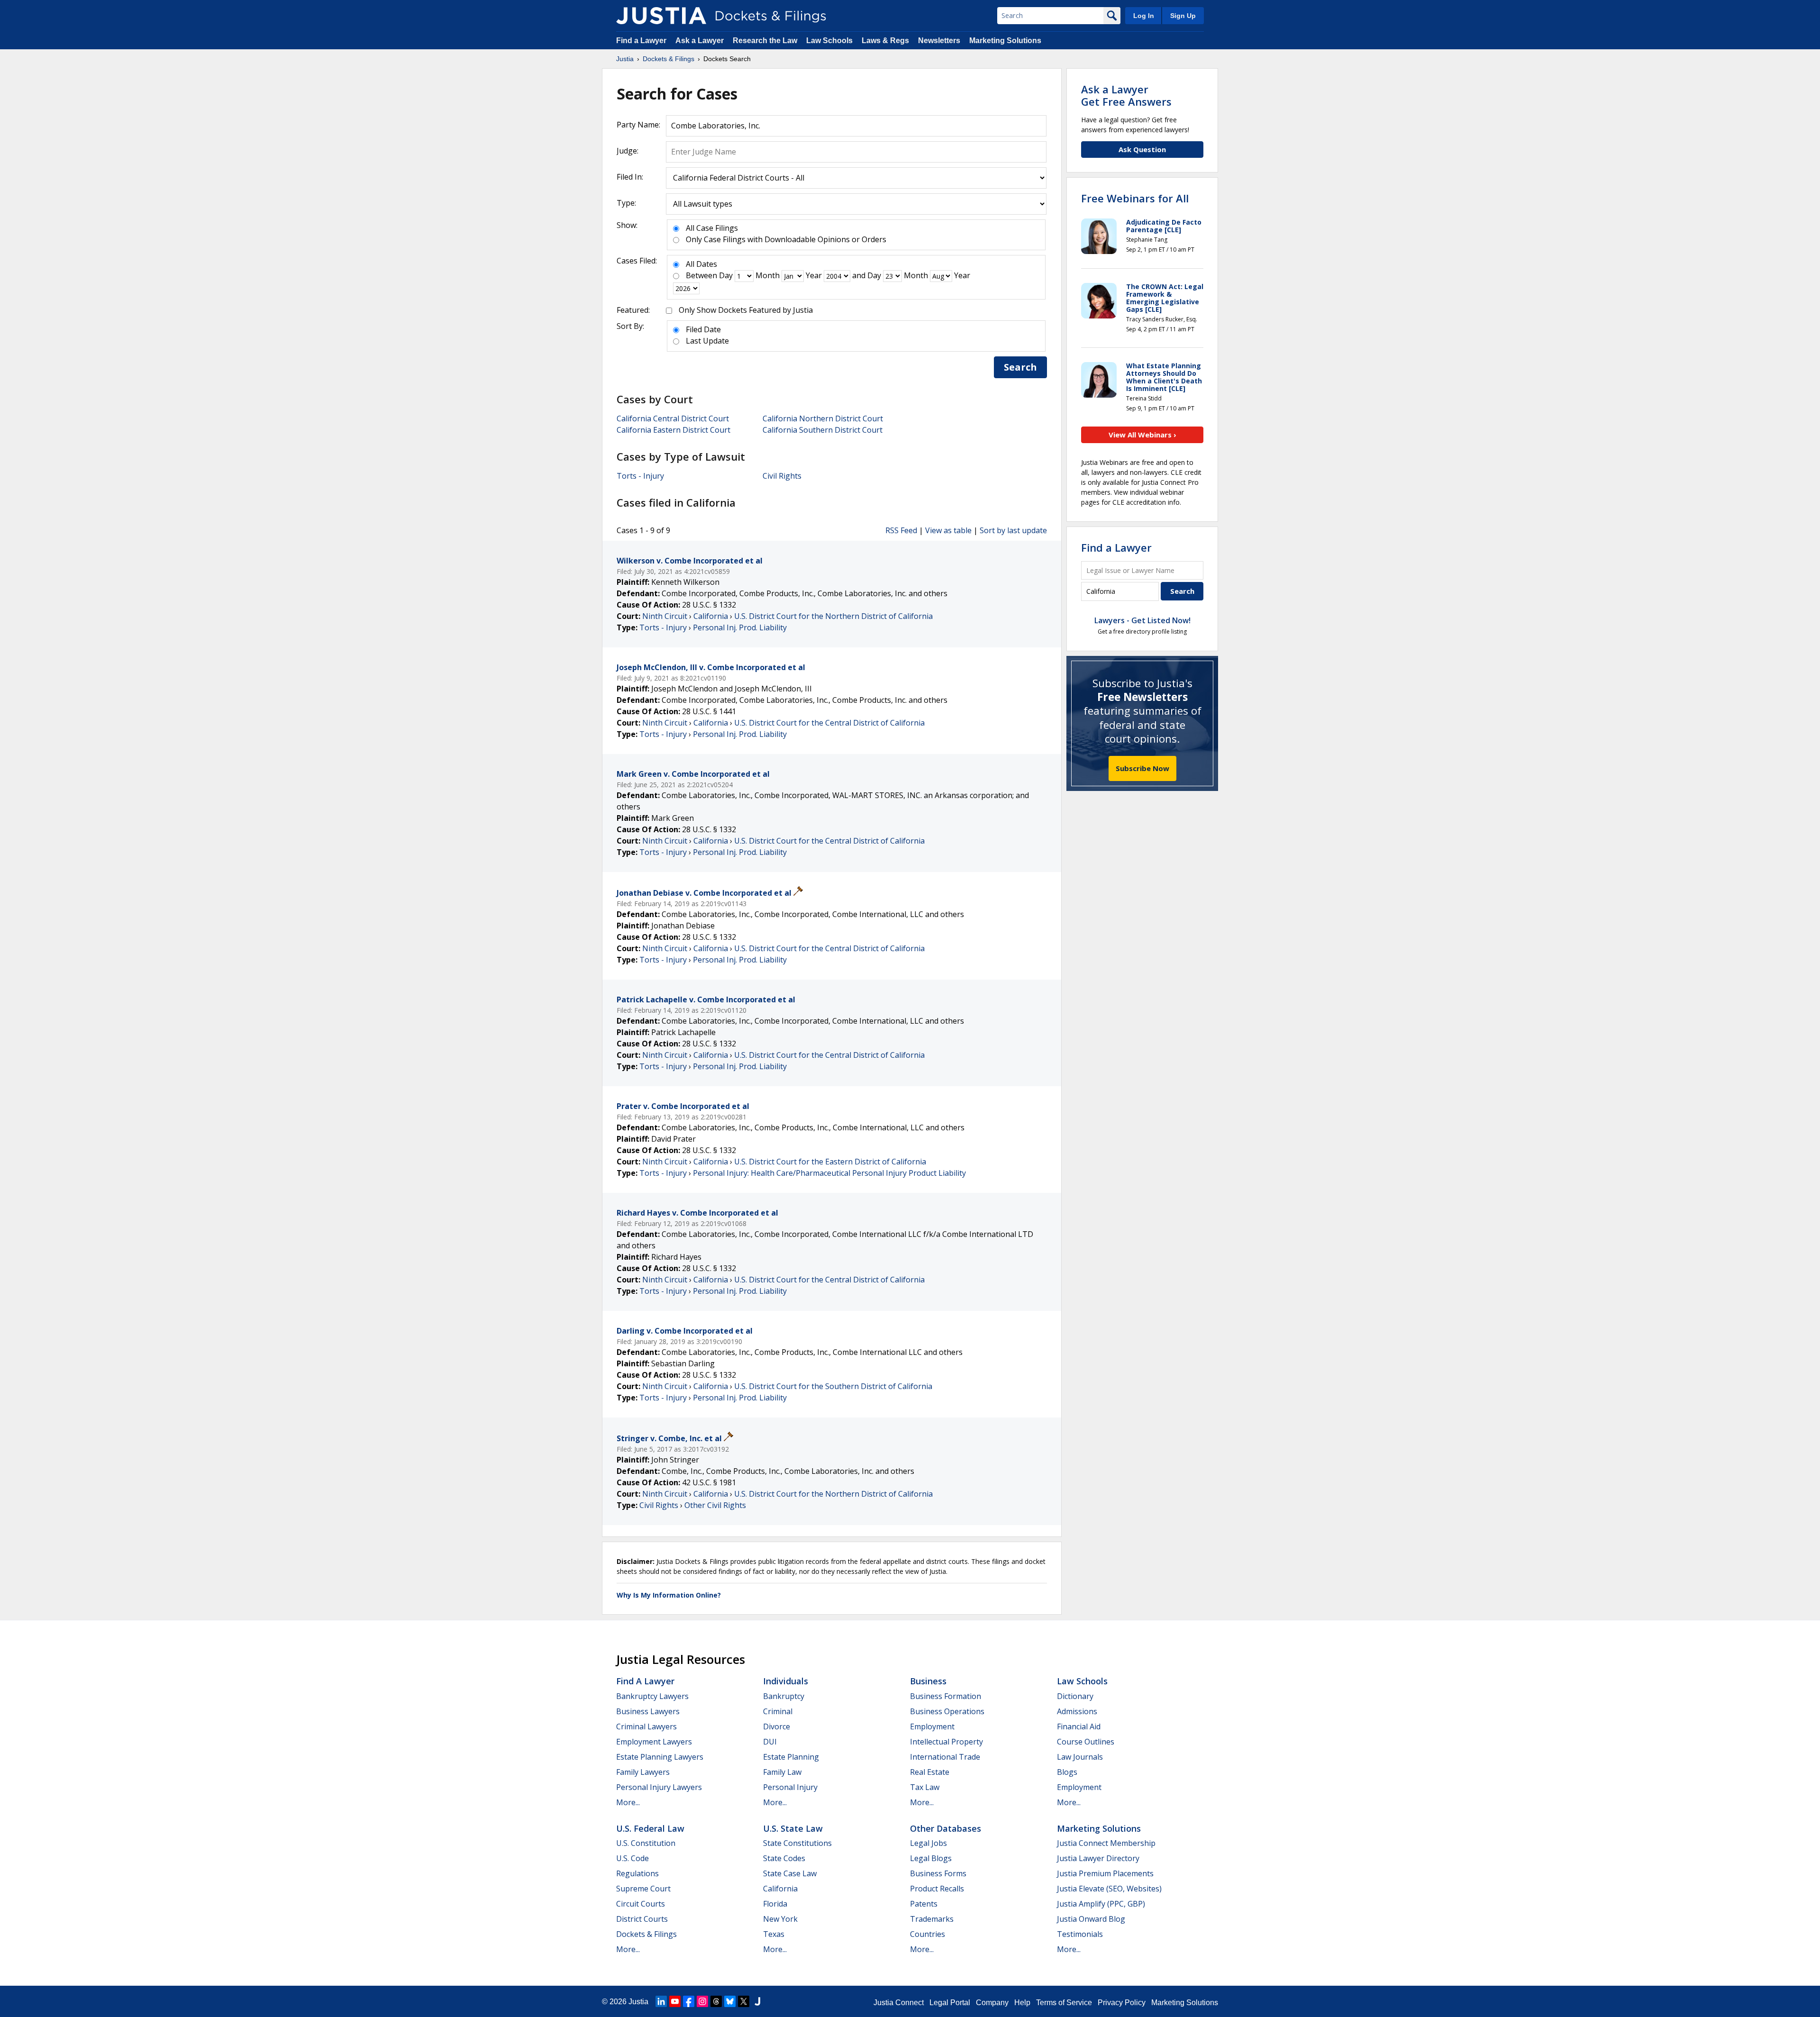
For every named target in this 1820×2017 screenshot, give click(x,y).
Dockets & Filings (646, 1934)
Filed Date (703, 329)
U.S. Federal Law (650, 1828)
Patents (924, 1904)
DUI (770, 1742)
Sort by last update (1013, 530)
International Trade (945, 1757)
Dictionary (1075, 1696)
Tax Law (925, 1787)
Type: (626, 203)
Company (992, 2003)
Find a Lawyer (641, 41)
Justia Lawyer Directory (1098, 1858)
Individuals (786, 1681)
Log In (1144, 16)
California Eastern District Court (673, 430)
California (711, 616)
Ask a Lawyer (701, 41)
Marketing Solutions (1005, 41)
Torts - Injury (640, 476)
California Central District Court (673, 418)
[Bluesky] (730, 2001)
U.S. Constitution (646, 1843)
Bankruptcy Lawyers (652, 1696)
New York (780, 1919)
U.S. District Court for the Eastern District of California (830, 1162)
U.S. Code (632, 1858)
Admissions (1077, 1711)
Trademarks (932, 1919)
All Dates (701, 264)
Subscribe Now (1142, 768)
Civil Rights (782, 476)
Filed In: (630, 177)
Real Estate (930, 1772)
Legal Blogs (931, 1858)
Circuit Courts (641, 1904)
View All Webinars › (1142, 435)
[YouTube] (675, 2001)
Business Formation (946, 1696)
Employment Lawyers (654, 1742)
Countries (928, 1934)
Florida (775, 1904)
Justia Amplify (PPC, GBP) (1101, 1904)
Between (701, 275)
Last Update (707, 341)
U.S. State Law (793, 1828)
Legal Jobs (928, 1843)
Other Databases (946, 1828)
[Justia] (661, 16)
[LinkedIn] (661, 2001)
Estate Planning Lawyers (660, 1757)
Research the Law (765, 41)
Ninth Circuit (665, 616)
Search (1020, 367)
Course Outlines (1086, 1742)
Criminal (778, 1711)
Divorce (777, 1726)
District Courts (642, 1919)
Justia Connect (899, 2003)
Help (1022, 2003)
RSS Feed (901, 530)
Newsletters (939, 41)
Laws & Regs (885, 41)
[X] (744, 2001)
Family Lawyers (643, 1772)
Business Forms (938, 1873)
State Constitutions (797, 1843)
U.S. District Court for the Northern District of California (833, 616)
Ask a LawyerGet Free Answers (1126, 95)
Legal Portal (950, 2003)
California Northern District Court (823, 418)
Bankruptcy (784, 1696)
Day (726, 275)
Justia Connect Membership (1106, 1843)
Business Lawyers (648, 1711)
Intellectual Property (946, 1742)
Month (768, 275)
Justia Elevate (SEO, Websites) (1109, 1889)
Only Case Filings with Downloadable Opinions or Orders (786, 239)
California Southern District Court (823, 430)
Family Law (782, 1772)
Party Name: (638, 125)
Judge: (628, 151)
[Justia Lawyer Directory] (757, 2001)
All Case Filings (712, 228)
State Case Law (790, 1873)
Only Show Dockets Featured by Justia (746, 310)
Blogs (1067, 1772)
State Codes (784, 1858)
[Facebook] (689, 2001)
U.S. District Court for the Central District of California (829, 723)
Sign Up (1183, 16)
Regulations (637, 1873)
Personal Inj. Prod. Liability (740, 627)
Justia (638, 2002)
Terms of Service (1064, 2003)
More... (628, 1802)
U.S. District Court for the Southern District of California (833, 1386)
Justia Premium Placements (1105, 1873)
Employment (932, 1726)
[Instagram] (702, 2001)
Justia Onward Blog (1091, 1919)
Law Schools (829, 41)
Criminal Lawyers (646, 1726)
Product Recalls (937, 1889)
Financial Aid (1079, 1726)
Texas (774, 1934)
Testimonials (1080, 1934)
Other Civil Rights (715, 1505)
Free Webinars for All (1135, 198)
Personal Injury (790, 1787)
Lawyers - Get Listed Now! (1142, 620)
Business (928, 1681)
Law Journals (1080, 1757)
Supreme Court (643, 1889)
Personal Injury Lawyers (659, 1787)
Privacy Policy (1122, 2003)
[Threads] (716, 2001)
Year (814, 275)
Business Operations (947, 1711)
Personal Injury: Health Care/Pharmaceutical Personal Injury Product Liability (829, 1173)
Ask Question (1142, 149)
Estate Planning (791, 1757)
